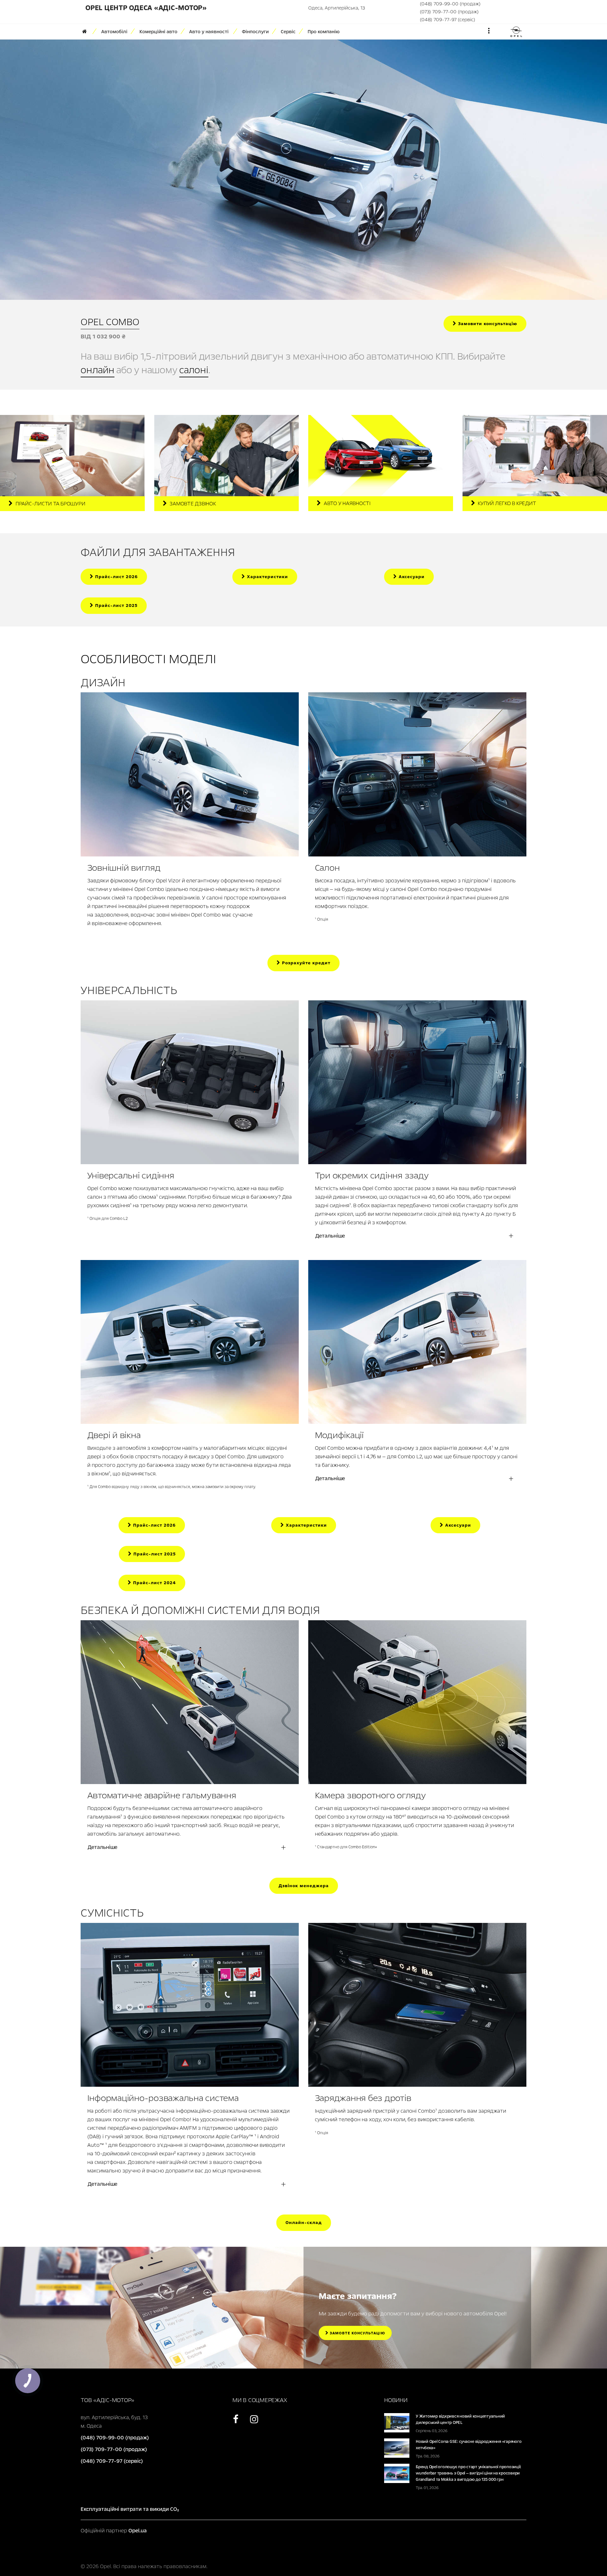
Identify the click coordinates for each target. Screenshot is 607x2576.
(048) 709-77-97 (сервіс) (448, 20)
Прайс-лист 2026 (116, 577)
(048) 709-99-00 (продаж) (450, 4)
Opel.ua (138, 2531)
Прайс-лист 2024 (154, 1583)
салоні (194, 370)
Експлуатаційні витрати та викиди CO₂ (130, 2509)
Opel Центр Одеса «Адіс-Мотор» (146, 8)
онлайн (98, 370)
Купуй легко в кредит (507, 503)
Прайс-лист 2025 (116, 605)
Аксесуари (411, 577)
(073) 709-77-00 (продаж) (449, 12)
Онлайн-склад (304, 2223)
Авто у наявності (347, 503)
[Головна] (87, 32)
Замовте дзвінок (193, 504)
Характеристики (267, 577)
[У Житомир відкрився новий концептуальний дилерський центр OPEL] (397, 2422)
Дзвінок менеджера (304, 1886)
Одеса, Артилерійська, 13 (337, 8)
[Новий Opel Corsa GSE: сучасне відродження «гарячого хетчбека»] (397, 2448)
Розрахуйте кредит (305, 963)
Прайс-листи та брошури (50, 504)
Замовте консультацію (357, 2333)
